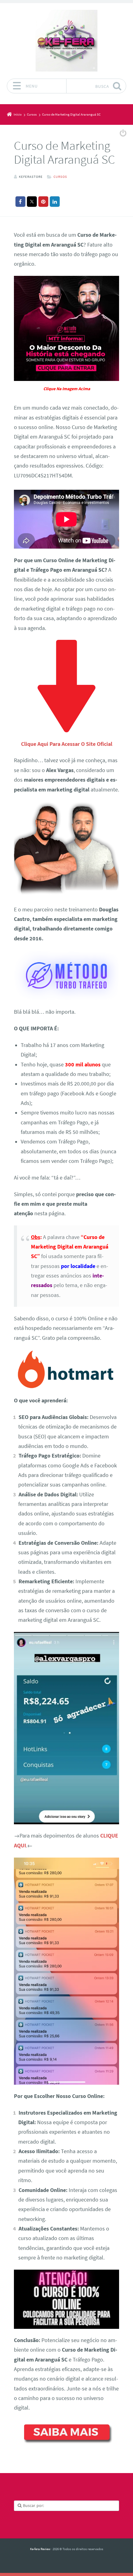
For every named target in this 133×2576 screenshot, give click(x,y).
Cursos (60, 177)
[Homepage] (66, 41)
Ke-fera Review (40, 2549)
